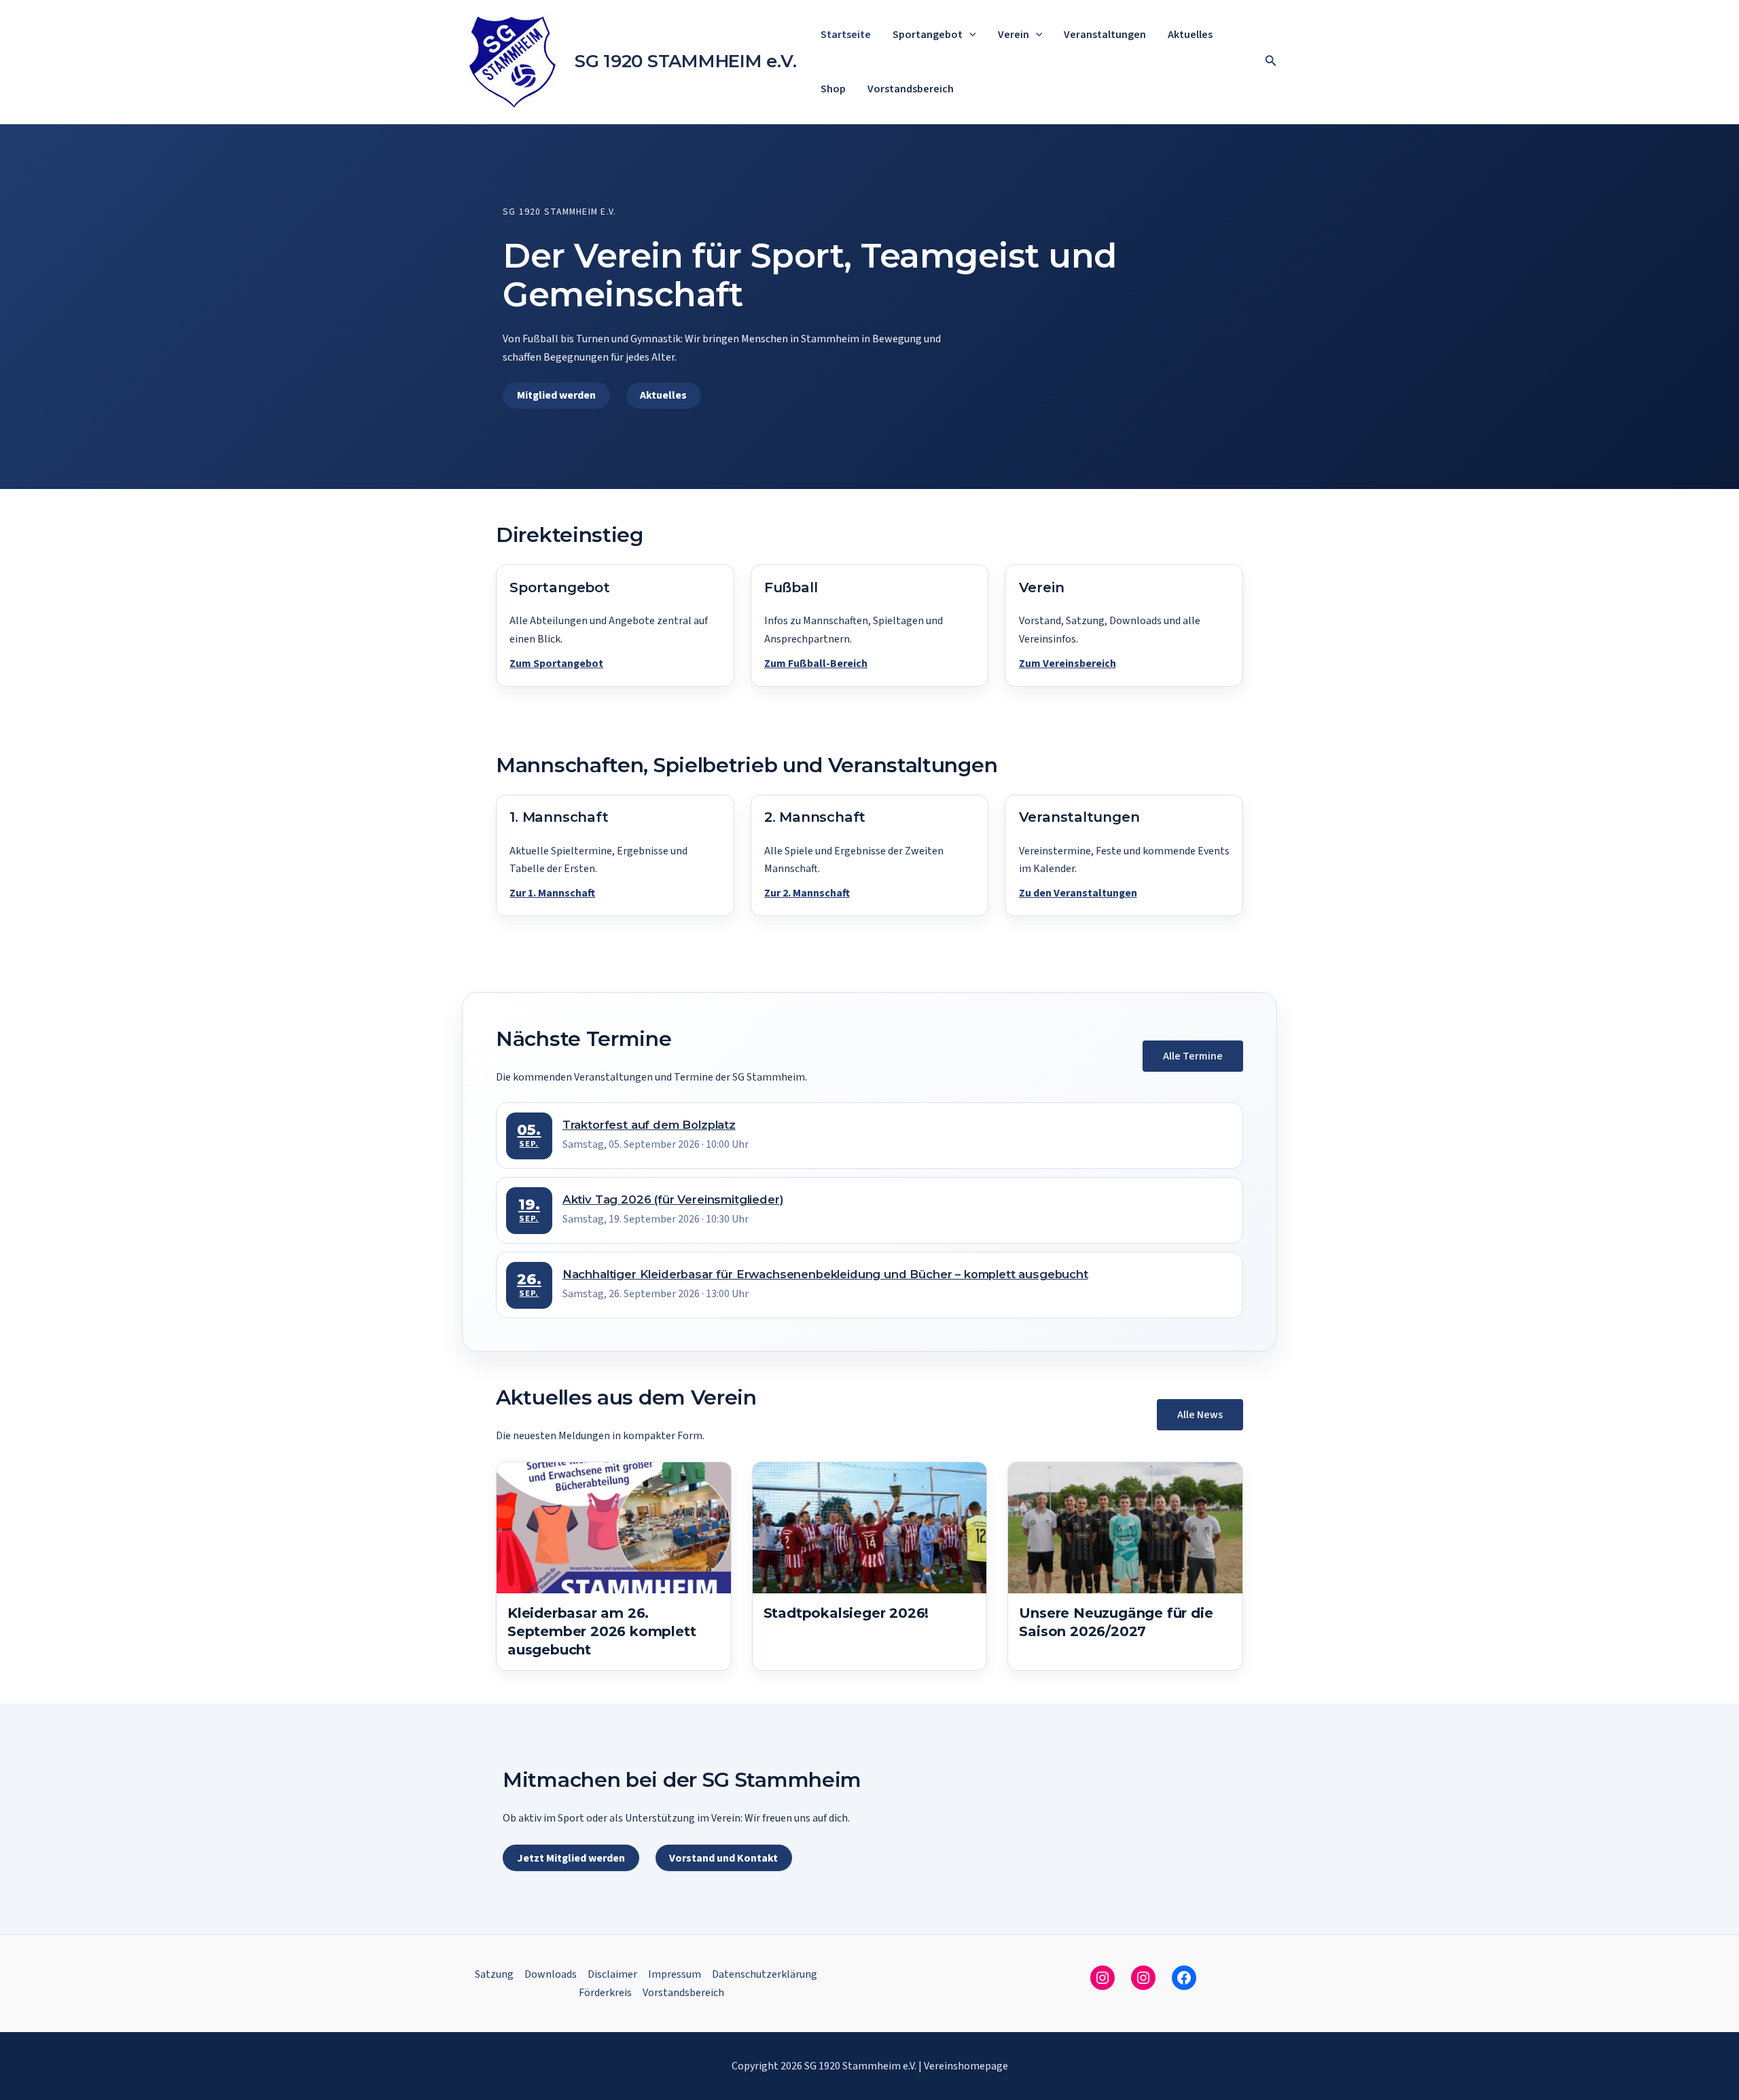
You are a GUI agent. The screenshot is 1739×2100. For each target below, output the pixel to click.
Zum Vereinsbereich (1068, 664)
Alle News (1200, 1415)
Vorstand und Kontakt (723, 1858)
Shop (833, 89)
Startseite (846, 35)
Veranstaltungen (1105, 35)
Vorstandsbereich (911, 89)
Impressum (675, 1974)
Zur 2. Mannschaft (807, 893)
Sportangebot (928, 35)
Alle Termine (1193, 1056)
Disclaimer (612, 1974)
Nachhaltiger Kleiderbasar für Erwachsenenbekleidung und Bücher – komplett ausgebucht (825, 1274)
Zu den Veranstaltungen (1078, 893)
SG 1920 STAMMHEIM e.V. (685, 61)
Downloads (551, 1974)
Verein (1014, 35)
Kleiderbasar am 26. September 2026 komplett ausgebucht (602, 1631)
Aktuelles (1190, 35)
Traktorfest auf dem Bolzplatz (649, 1125)
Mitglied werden (556, 395)
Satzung (494, 1974)
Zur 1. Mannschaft (552, 893)
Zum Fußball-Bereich (816, 664)
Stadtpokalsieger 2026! (846, 1613)
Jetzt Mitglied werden (571, 1858)
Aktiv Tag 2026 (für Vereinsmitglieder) (673, 1199)
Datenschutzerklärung (765, 1974)
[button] (969, 35)
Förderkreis (605, 1993)
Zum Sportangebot (556, 664)
